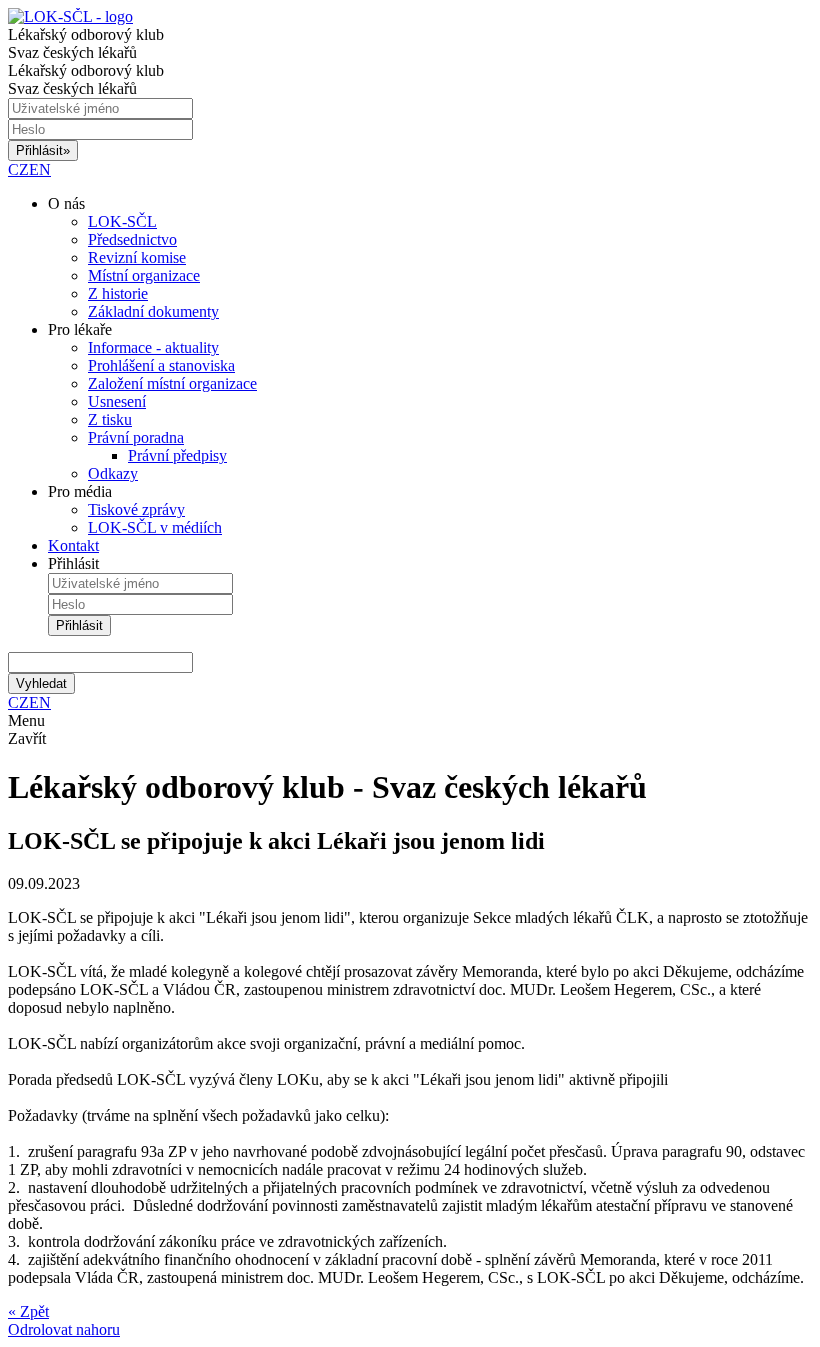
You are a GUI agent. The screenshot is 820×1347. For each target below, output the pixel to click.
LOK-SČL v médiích (155, 527)
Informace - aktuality (153, 347)
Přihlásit (43, 150)
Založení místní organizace (172, 383)
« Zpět (28, 1311)
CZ (18, 169)
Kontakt (73, 545)
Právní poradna (136, 437)
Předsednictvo (132, 239)
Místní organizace (144, 275)
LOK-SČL (122, 221)
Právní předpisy (177, 455)
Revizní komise (137, 257)
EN (40, 169)
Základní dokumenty (153, 311)
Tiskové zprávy (136, 509)
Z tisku (110, 419)
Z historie (118, 293)
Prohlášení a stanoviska (161, 365)
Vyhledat (41, 683)
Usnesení (117, 401)
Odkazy (113, 473)
